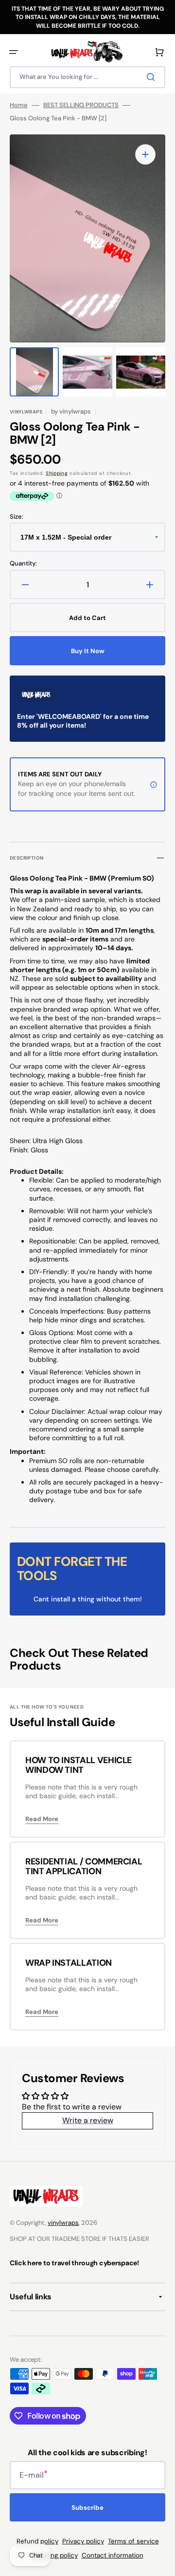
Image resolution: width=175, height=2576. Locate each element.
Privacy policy (83, 2541)
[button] (14, 52)
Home (19, 105)
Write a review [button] (88, 2120)
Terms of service (133, 2541)
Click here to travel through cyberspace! (74, 2263)
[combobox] (87, 77)
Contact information (113, 2555)
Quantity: (23, 564)
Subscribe (87, 2508)
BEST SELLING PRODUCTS (81, 105)
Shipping (57, 473)
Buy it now (88, 651)
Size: (17, 517)
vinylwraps (63, 2223)
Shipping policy (55, 2555)
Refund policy (37, 2541)
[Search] (153, 77)
